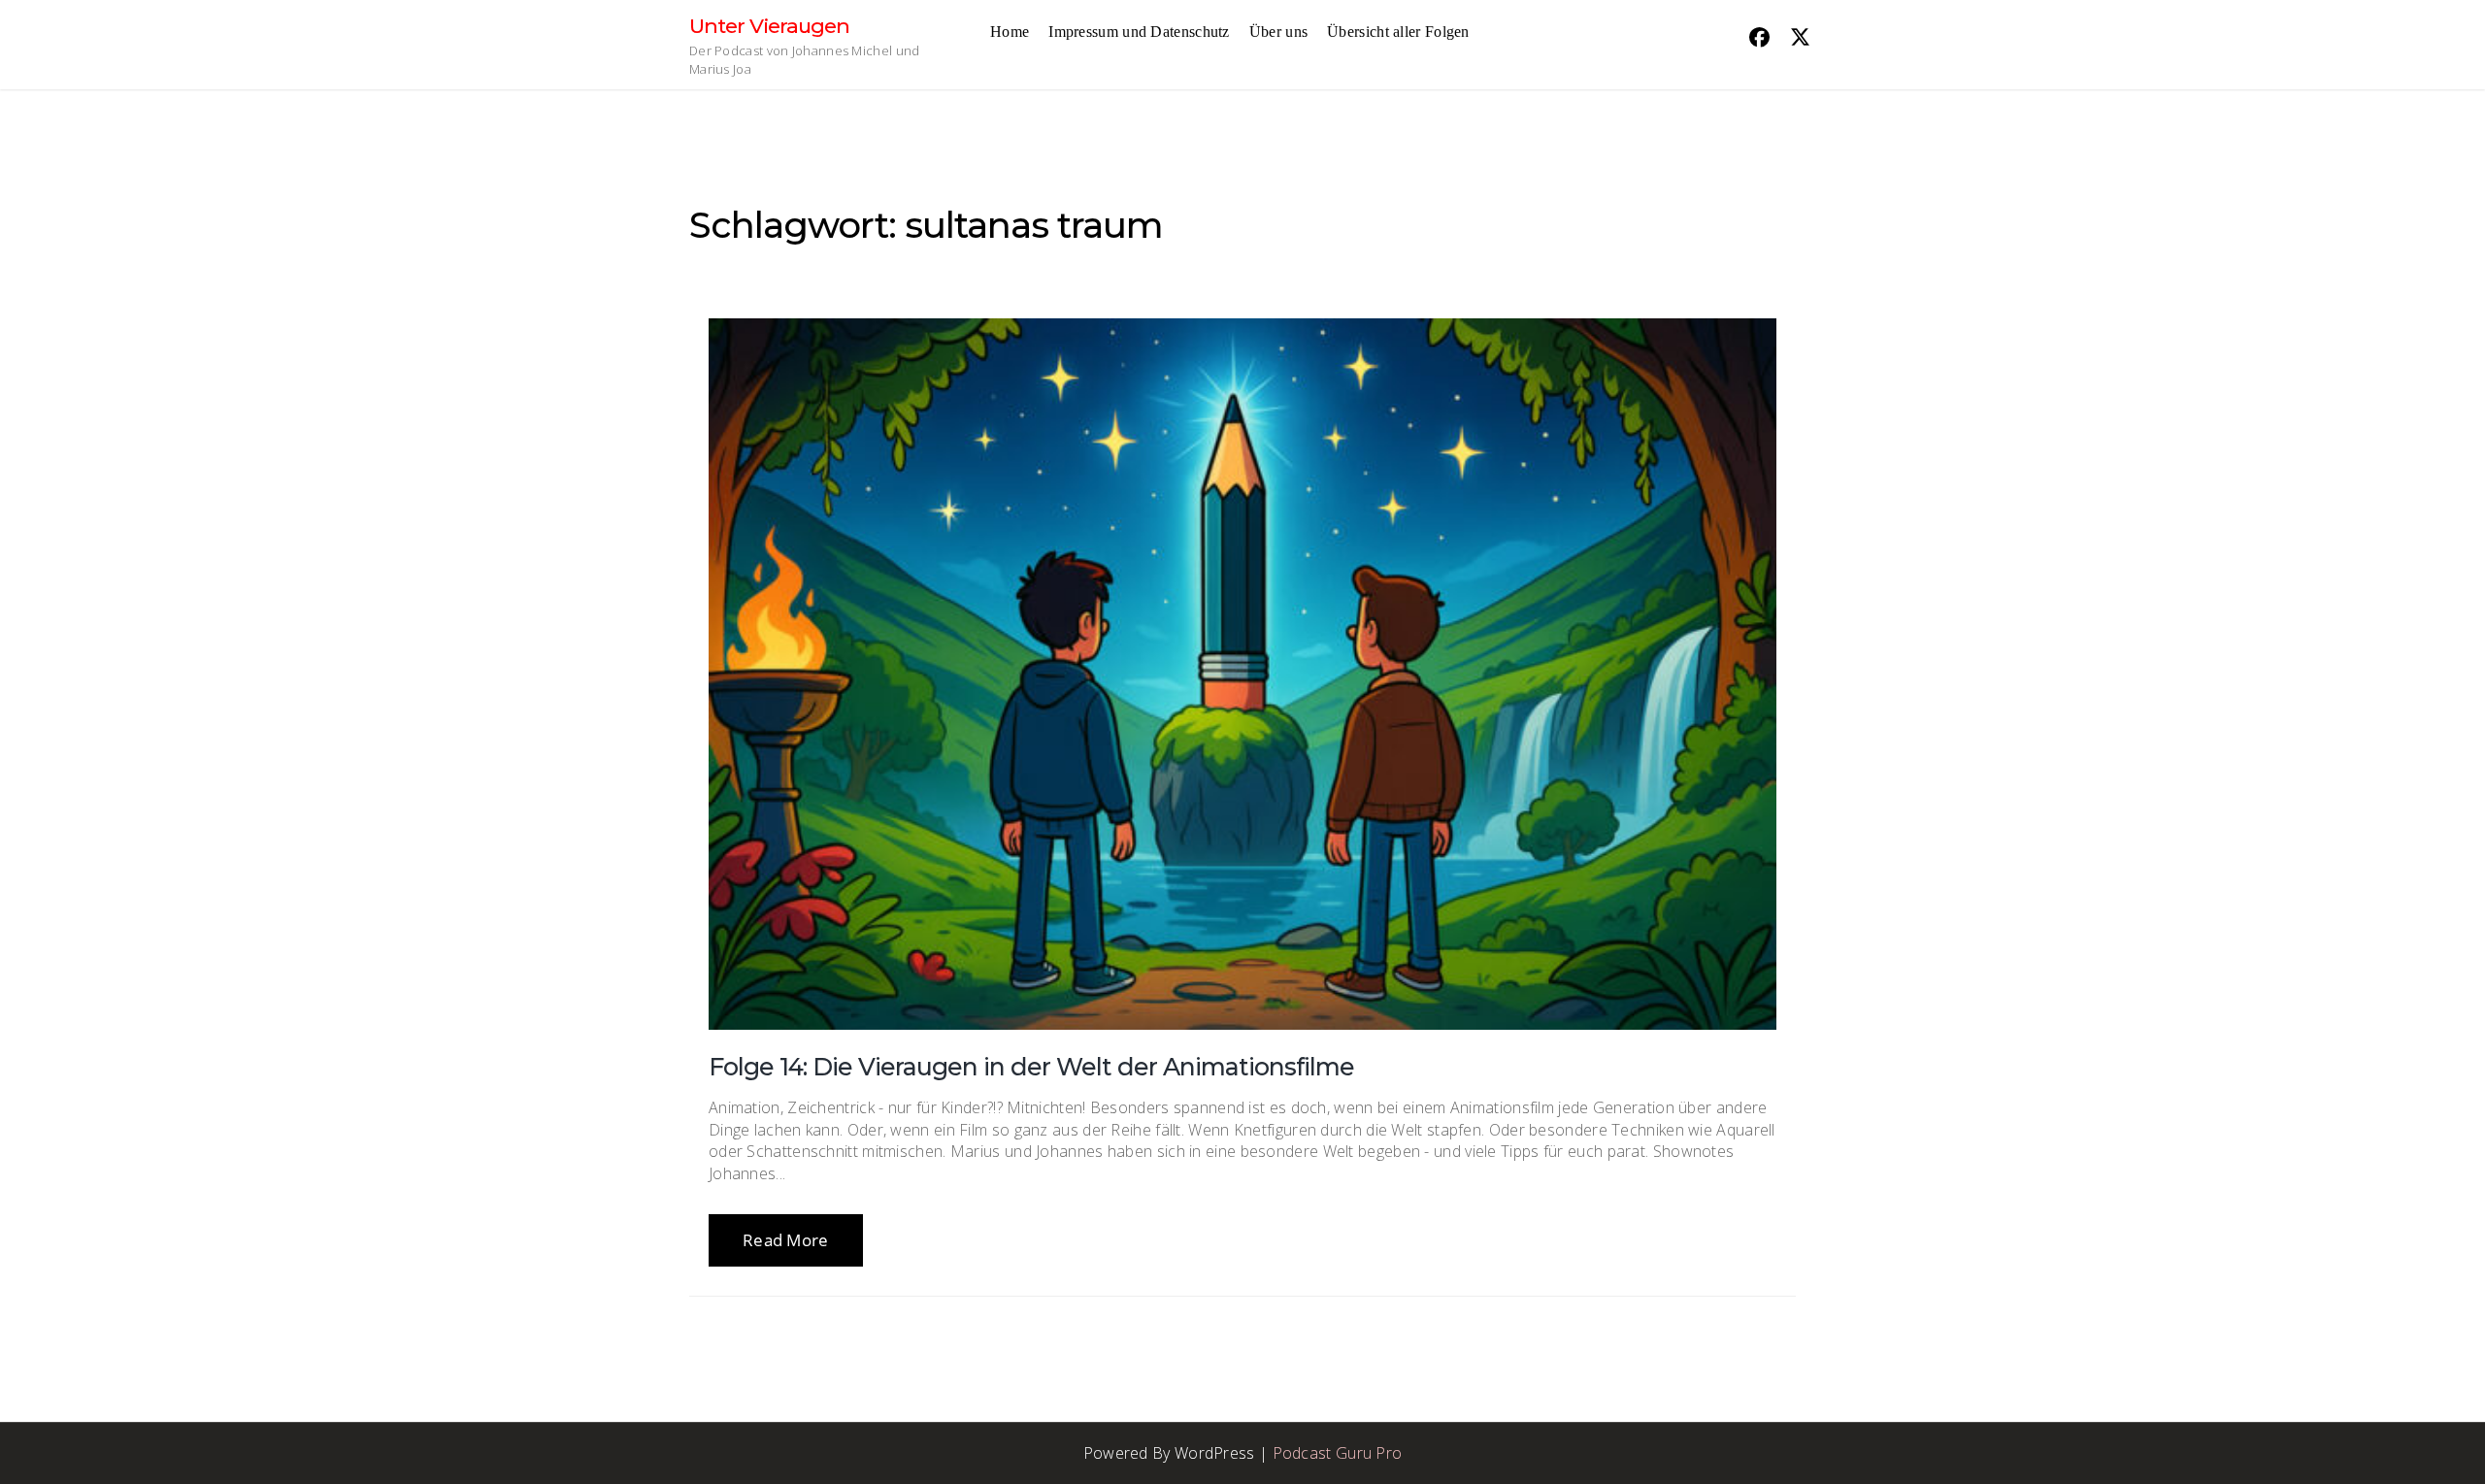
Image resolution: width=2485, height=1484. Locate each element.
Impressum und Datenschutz (1139, 32)
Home (1010, 32)
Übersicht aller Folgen (1398, 32)
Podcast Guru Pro (1338, 1453)
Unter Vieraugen (769, 26)
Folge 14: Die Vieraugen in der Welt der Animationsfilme (1031, 1067)
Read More (786, 1240)
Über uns (1278, 32)
